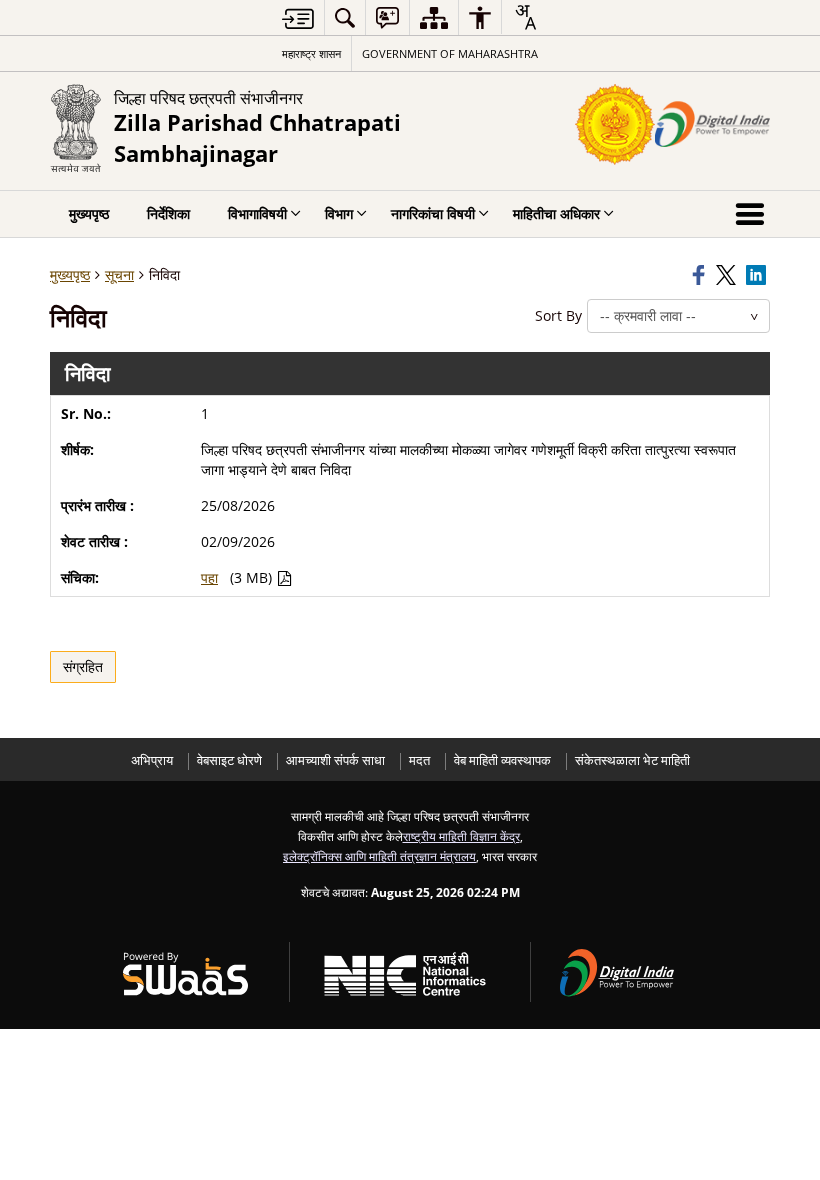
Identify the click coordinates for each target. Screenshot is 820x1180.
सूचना (119, 274)
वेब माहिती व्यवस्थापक (502, 760)
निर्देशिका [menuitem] (168, 213)
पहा (209, 577)
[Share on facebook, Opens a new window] (701, 275)
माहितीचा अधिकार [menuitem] (556, 213)
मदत (419, 760)
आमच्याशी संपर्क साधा (335, 760)
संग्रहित (83, 666)
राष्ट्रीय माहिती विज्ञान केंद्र (461, 836)
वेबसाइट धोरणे (229, 760)
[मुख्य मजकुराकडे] (298, 18)
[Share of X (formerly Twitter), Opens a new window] (728, 275)
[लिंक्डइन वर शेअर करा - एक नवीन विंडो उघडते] (758, 275)
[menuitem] (345, 17)
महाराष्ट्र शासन (311, 53)
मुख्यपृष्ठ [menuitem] (89, 213)
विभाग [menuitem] (339, 213)
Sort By (558, 315)
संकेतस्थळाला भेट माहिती (632, 760)
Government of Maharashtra (450, 53)
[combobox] (525, 17)
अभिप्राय (152, 760)
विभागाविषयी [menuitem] (257, 213)
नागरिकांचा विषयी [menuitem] (433, 213)
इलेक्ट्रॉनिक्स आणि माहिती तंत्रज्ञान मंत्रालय (379, 856)
